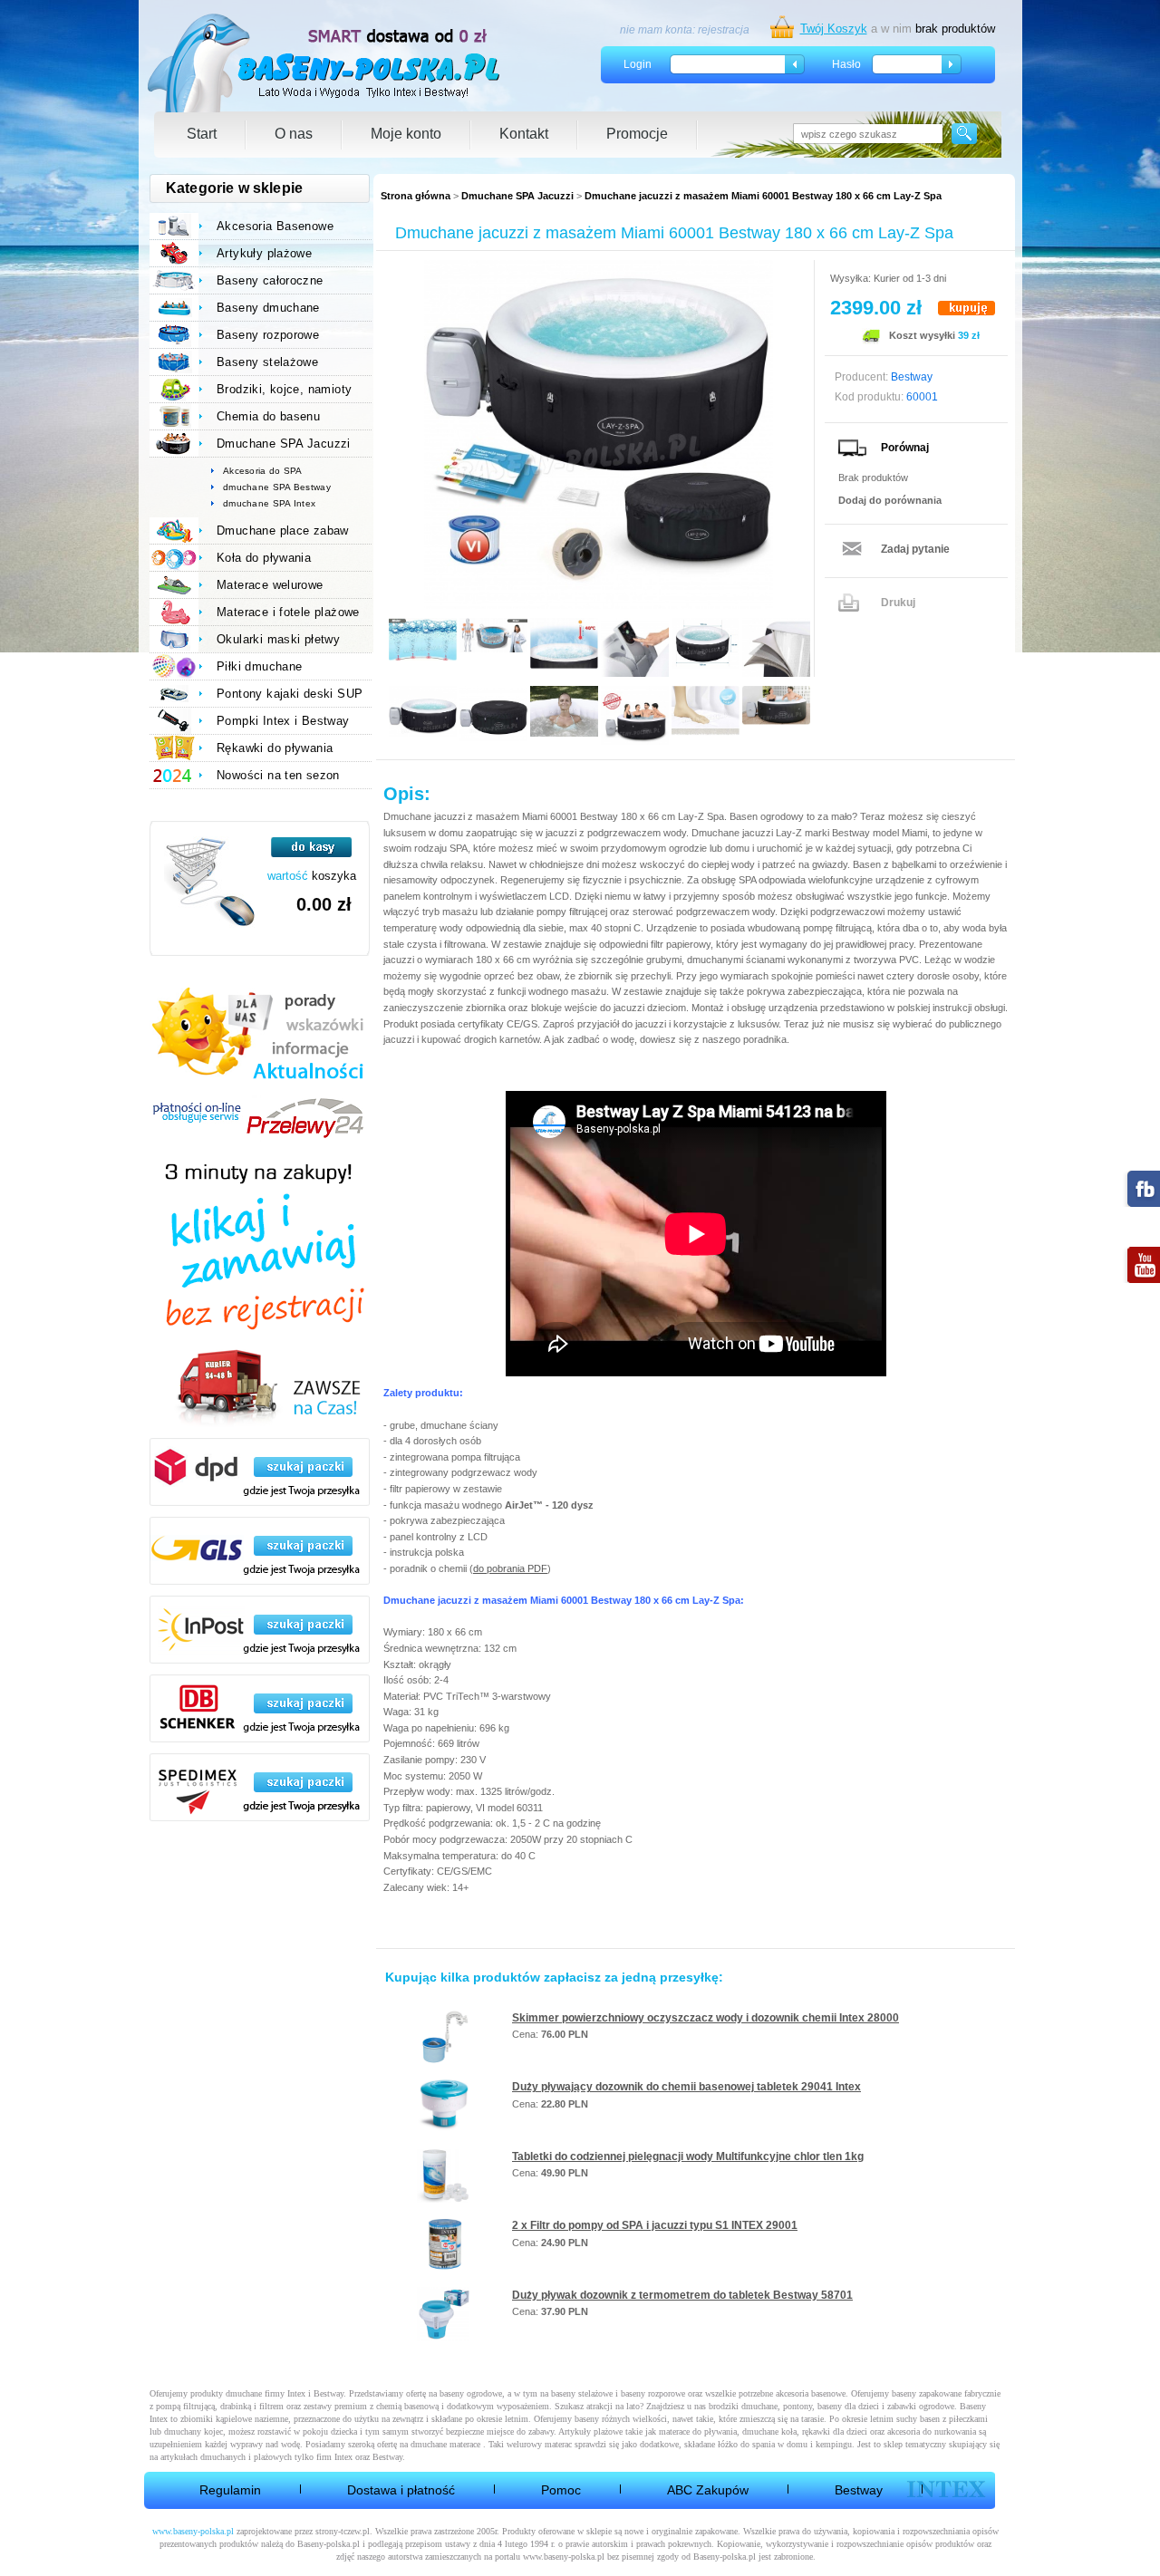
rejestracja (724, 30)
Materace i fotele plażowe (288, 612)
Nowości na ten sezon (278, 775)
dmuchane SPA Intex (269, 503)
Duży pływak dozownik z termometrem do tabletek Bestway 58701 (682, 2295)
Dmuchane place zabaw (283, 531)
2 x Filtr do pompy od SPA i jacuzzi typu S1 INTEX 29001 (655, 2225)
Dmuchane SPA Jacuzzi (517, 196)
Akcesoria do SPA (263, 471)
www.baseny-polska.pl (193, 2531)
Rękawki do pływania (275, 748)
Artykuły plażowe (264, 253)
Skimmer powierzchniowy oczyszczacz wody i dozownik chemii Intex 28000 (706, 2018)
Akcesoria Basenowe (275, 226)
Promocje (637, 134)
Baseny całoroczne (270, 280)
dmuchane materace (445, 2444)
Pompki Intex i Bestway (283, 721)
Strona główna (416, 196)
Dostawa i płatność (401, 2490)
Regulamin (230, 2490)
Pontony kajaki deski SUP (290, 694)
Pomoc (561, 2490)
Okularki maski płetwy (278, 639)
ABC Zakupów (708, 2490)
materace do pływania (698, 2431)
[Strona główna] (325, 63)
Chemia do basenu (268, 416)
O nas (294, 134)
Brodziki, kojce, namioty (284, 389)
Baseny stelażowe (267, 362)
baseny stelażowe (582, 2393)
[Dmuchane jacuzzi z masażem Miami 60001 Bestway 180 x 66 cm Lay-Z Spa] (598, 434)
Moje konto (406, 134)
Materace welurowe (270, 585)
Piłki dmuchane (259, 666)
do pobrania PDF (510, 1568)
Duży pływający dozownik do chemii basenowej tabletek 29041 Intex (686, 2087)
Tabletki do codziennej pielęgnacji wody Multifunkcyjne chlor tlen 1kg (688, 2156)
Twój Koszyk (834, 29)
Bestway (859, 2490)
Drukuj (898, 603)
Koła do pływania (264, 558)
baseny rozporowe (653, 2393)
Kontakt (524, 134)
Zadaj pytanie (915, 549)
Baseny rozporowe (268, 335)
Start (202, 134)
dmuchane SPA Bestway (277, 487)
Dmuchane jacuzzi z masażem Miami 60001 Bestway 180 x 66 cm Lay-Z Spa (763, 196)
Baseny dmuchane (268, 308)
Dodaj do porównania (890, 500)
